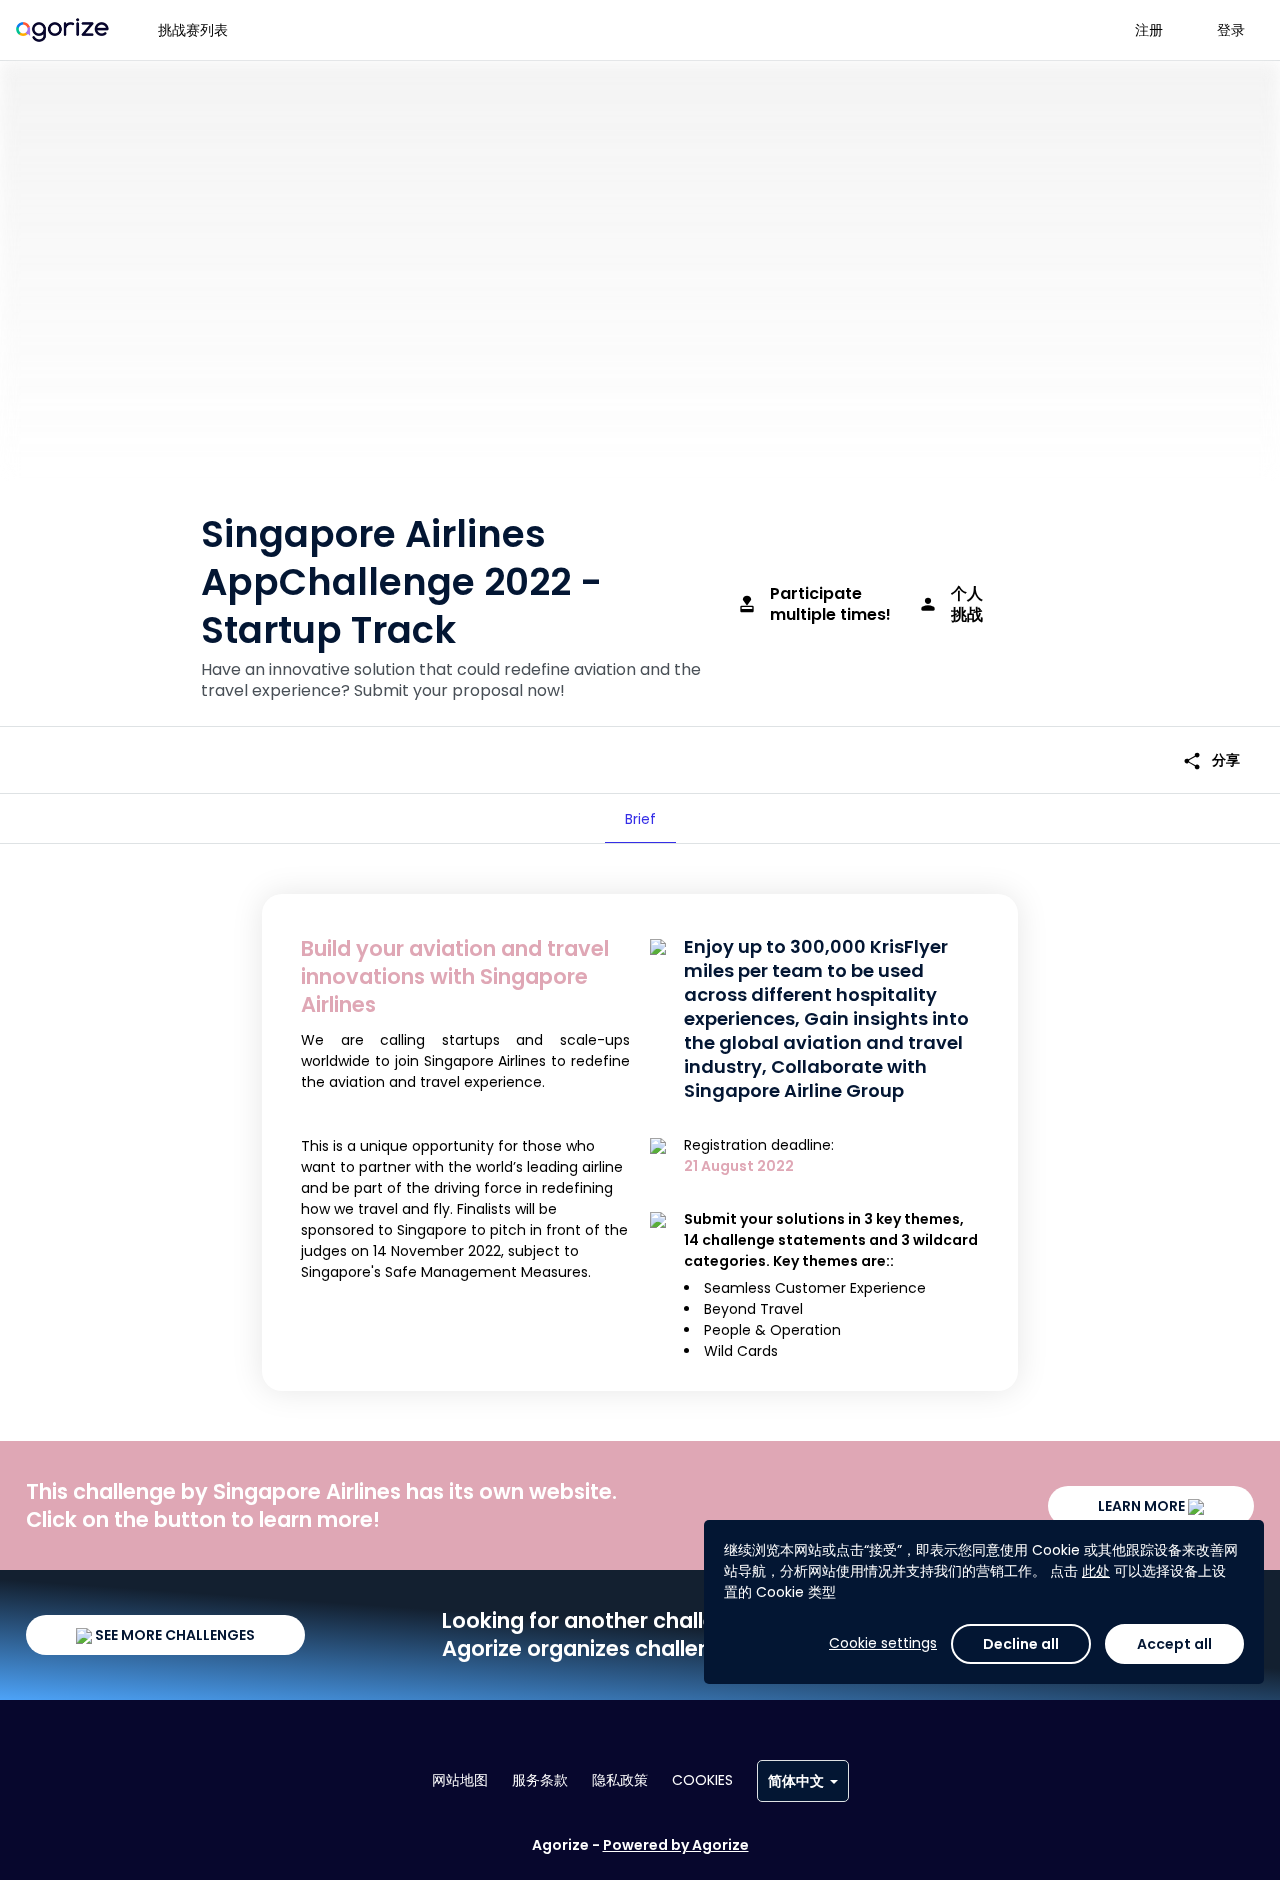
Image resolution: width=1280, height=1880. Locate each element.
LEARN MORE (1143, 1506)
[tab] (640, 819)
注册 (1149, 30)
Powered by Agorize (676, 1845)
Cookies (702, 1780)
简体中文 (796, 1781)
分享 (1211, 760)
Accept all (1174, 1644)
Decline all (1021, 1644)
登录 (1231, 30)
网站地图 (460, 1780)
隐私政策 (620, 1780)
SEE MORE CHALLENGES (173, 1635)
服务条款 (540, 1780)
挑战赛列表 (193, 30)
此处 (1096, 1571)
